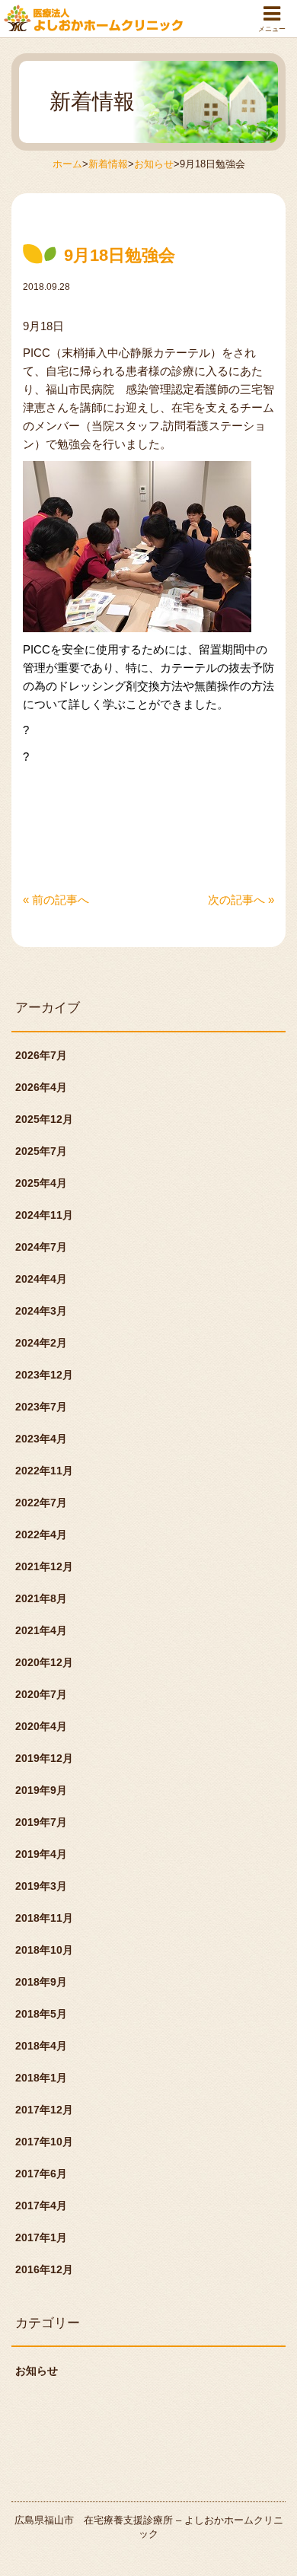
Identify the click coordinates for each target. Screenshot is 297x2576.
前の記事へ (56, 900)
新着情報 (108, 164)
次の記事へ (241, 900)
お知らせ (154, 164)
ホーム (67, 164)
